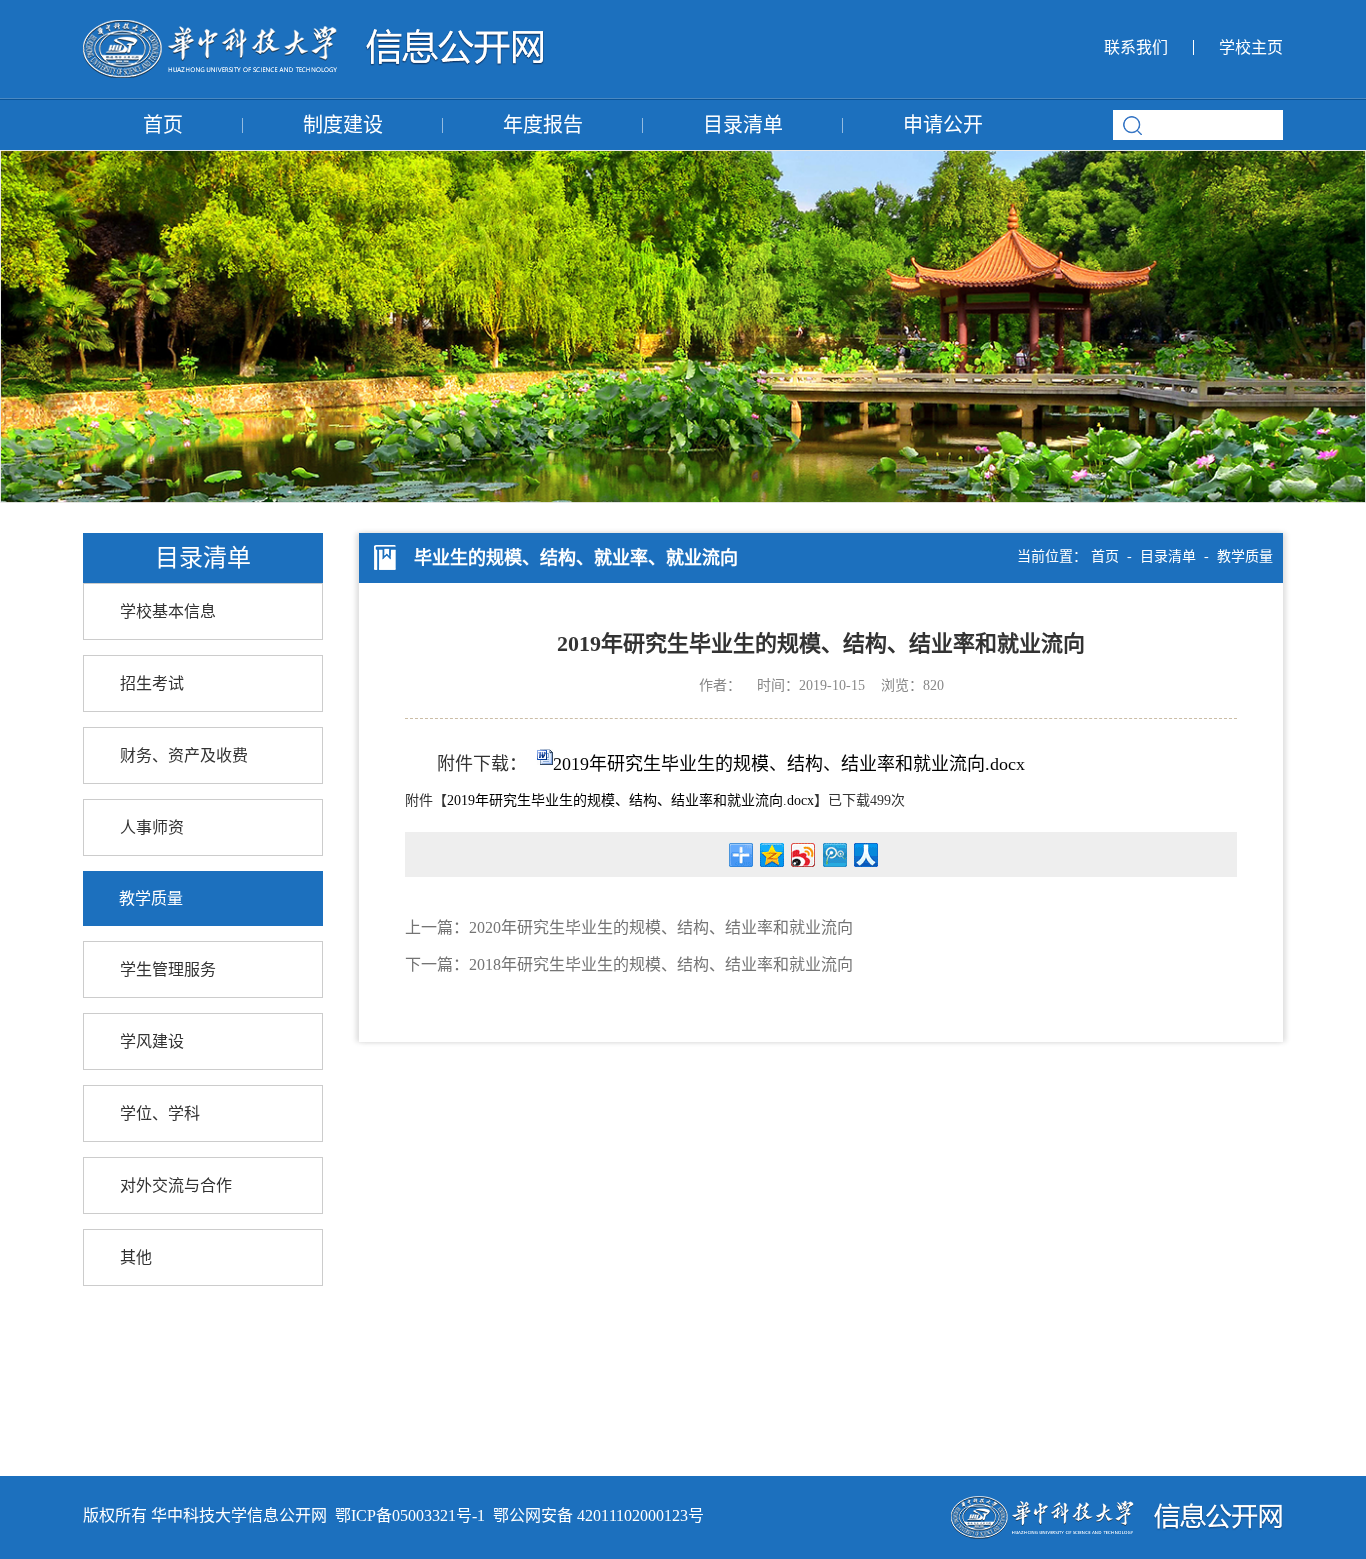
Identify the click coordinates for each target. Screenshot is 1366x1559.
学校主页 (1251, 47)
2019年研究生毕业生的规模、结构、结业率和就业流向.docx (789, 764)
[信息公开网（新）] (313, 30)
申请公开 (943, 125)
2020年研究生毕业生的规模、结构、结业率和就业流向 (661, 927)
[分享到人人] (865, 855)
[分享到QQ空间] (772, 855)
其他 (136, 1257)
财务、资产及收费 (184, 755)
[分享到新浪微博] (803, 855)
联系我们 (1136, 47)
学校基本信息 (168, 611)
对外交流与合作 (176, 1185)
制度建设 (343, 125)
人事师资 (152, 827)
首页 (163, 125)
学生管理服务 (168, 969)
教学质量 (151, 898)
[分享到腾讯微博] (834, 855)
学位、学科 (160, 1113)
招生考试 (152, 683)
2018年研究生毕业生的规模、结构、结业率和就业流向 (661, 964)
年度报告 (543, 125)
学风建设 (152, 1041)
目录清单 (743, 125)
